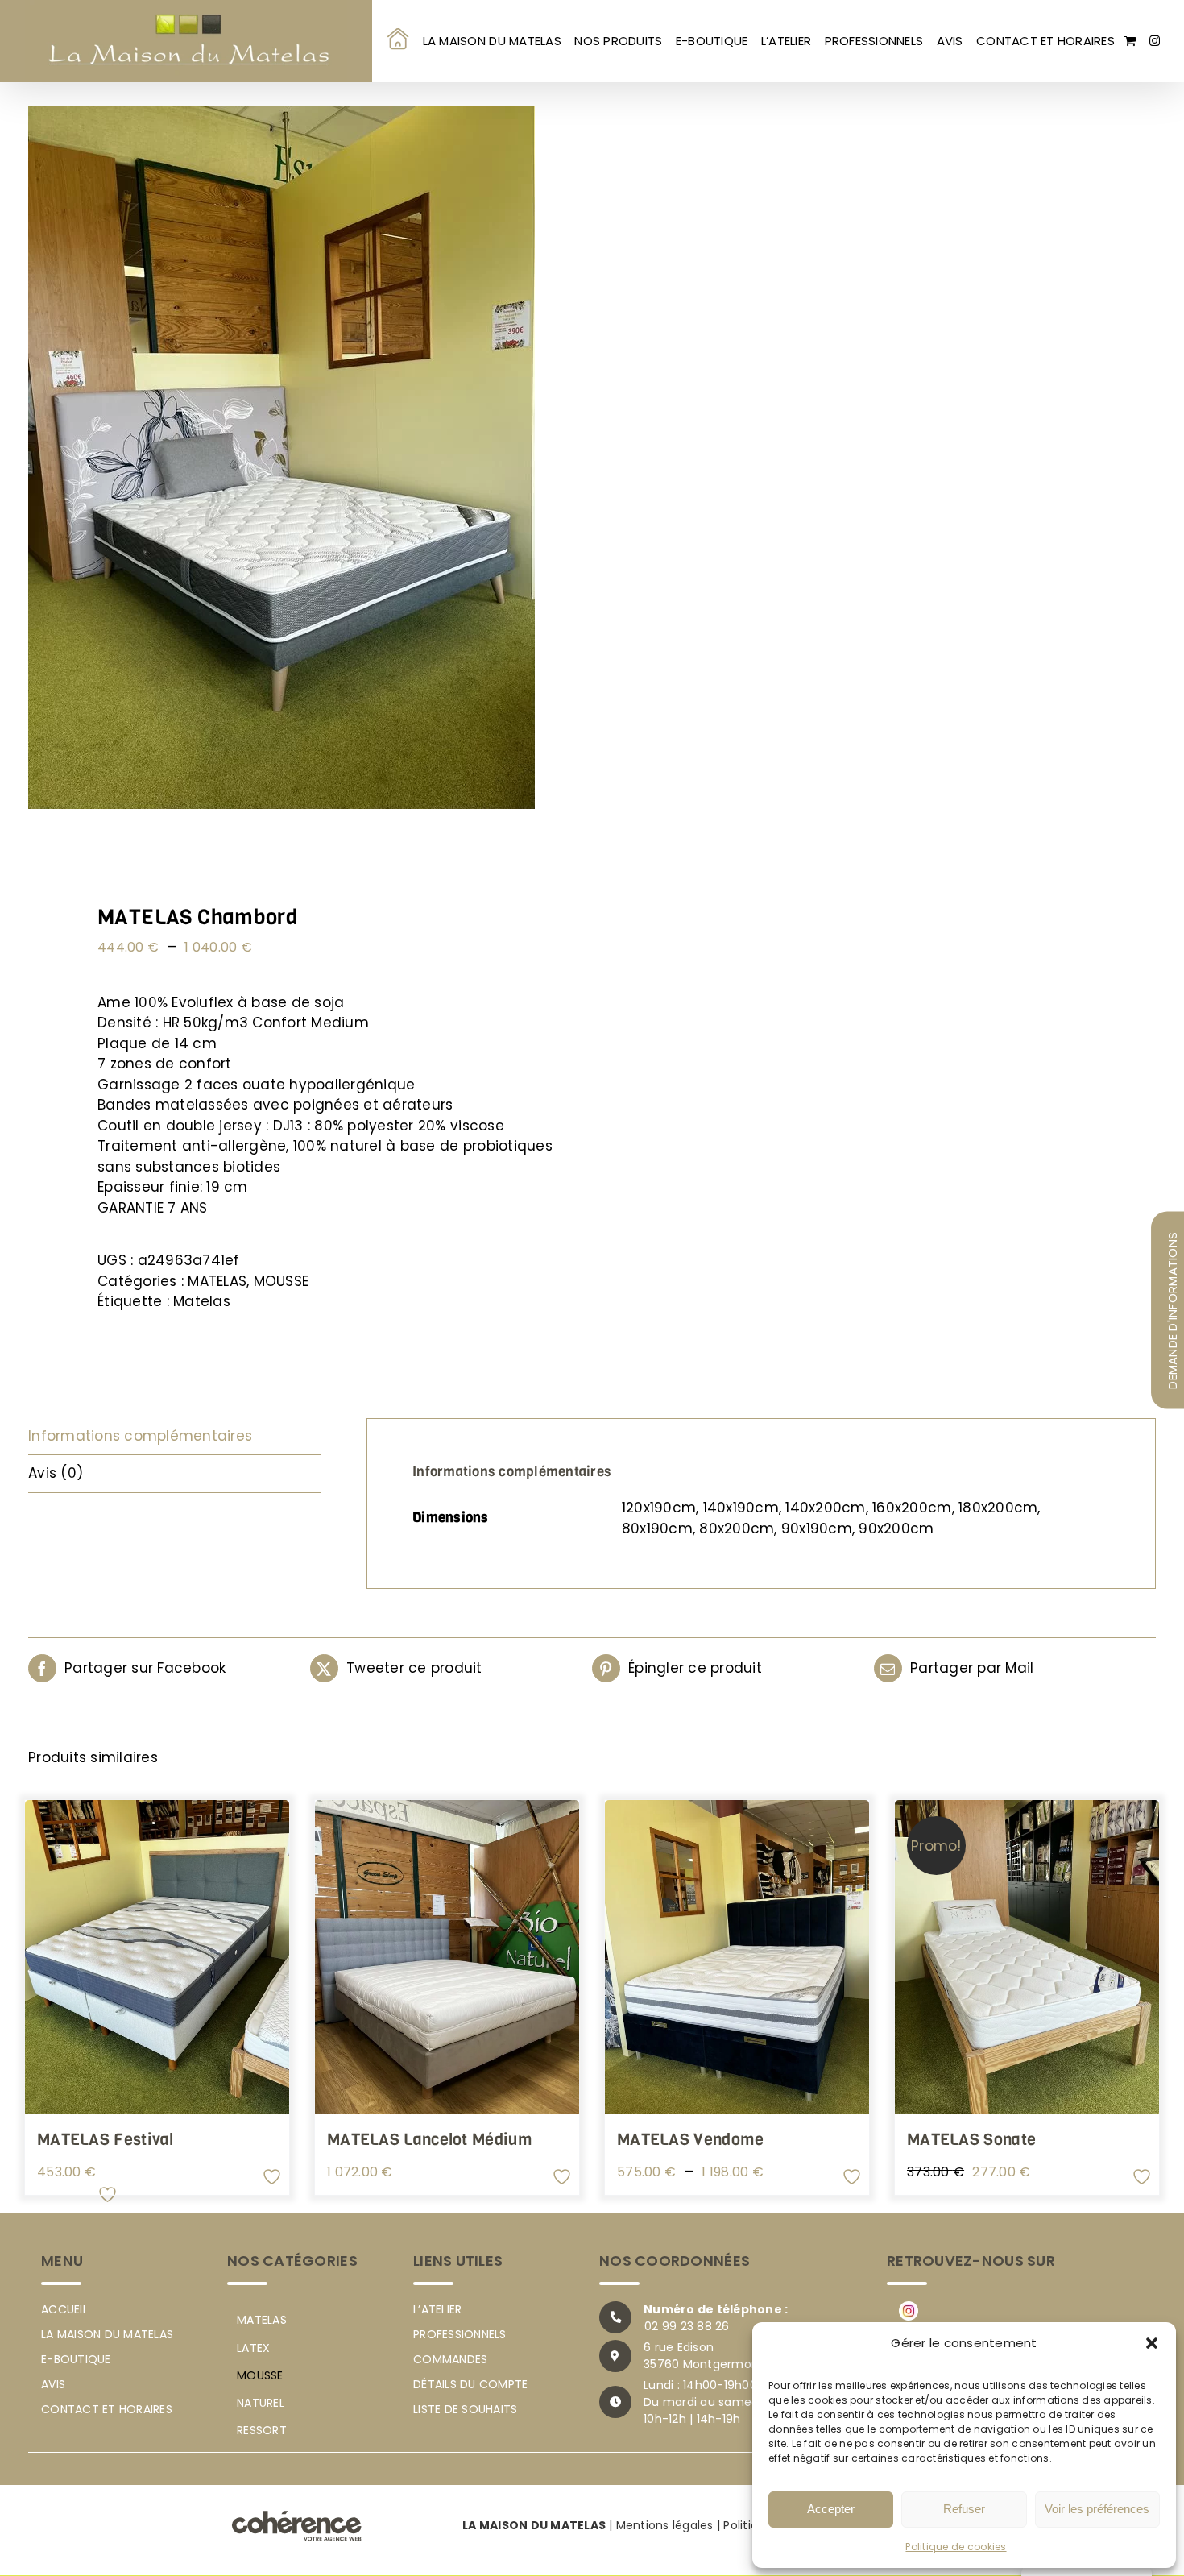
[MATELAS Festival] (302, 1957)
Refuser (964, 2509)
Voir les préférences (1097, 2509)
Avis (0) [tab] (56, 1473)
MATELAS (217, 1281)
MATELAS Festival (106, 2140)
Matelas (202, 1301)
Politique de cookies (956, 2547)
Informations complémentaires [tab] (140, 1436)
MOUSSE (282, 1281)
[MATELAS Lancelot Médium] (882, 1957)
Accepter (831, 2509)
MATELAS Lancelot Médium (720, 2140)
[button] (1152, 2343)
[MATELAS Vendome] (302, 2387)
